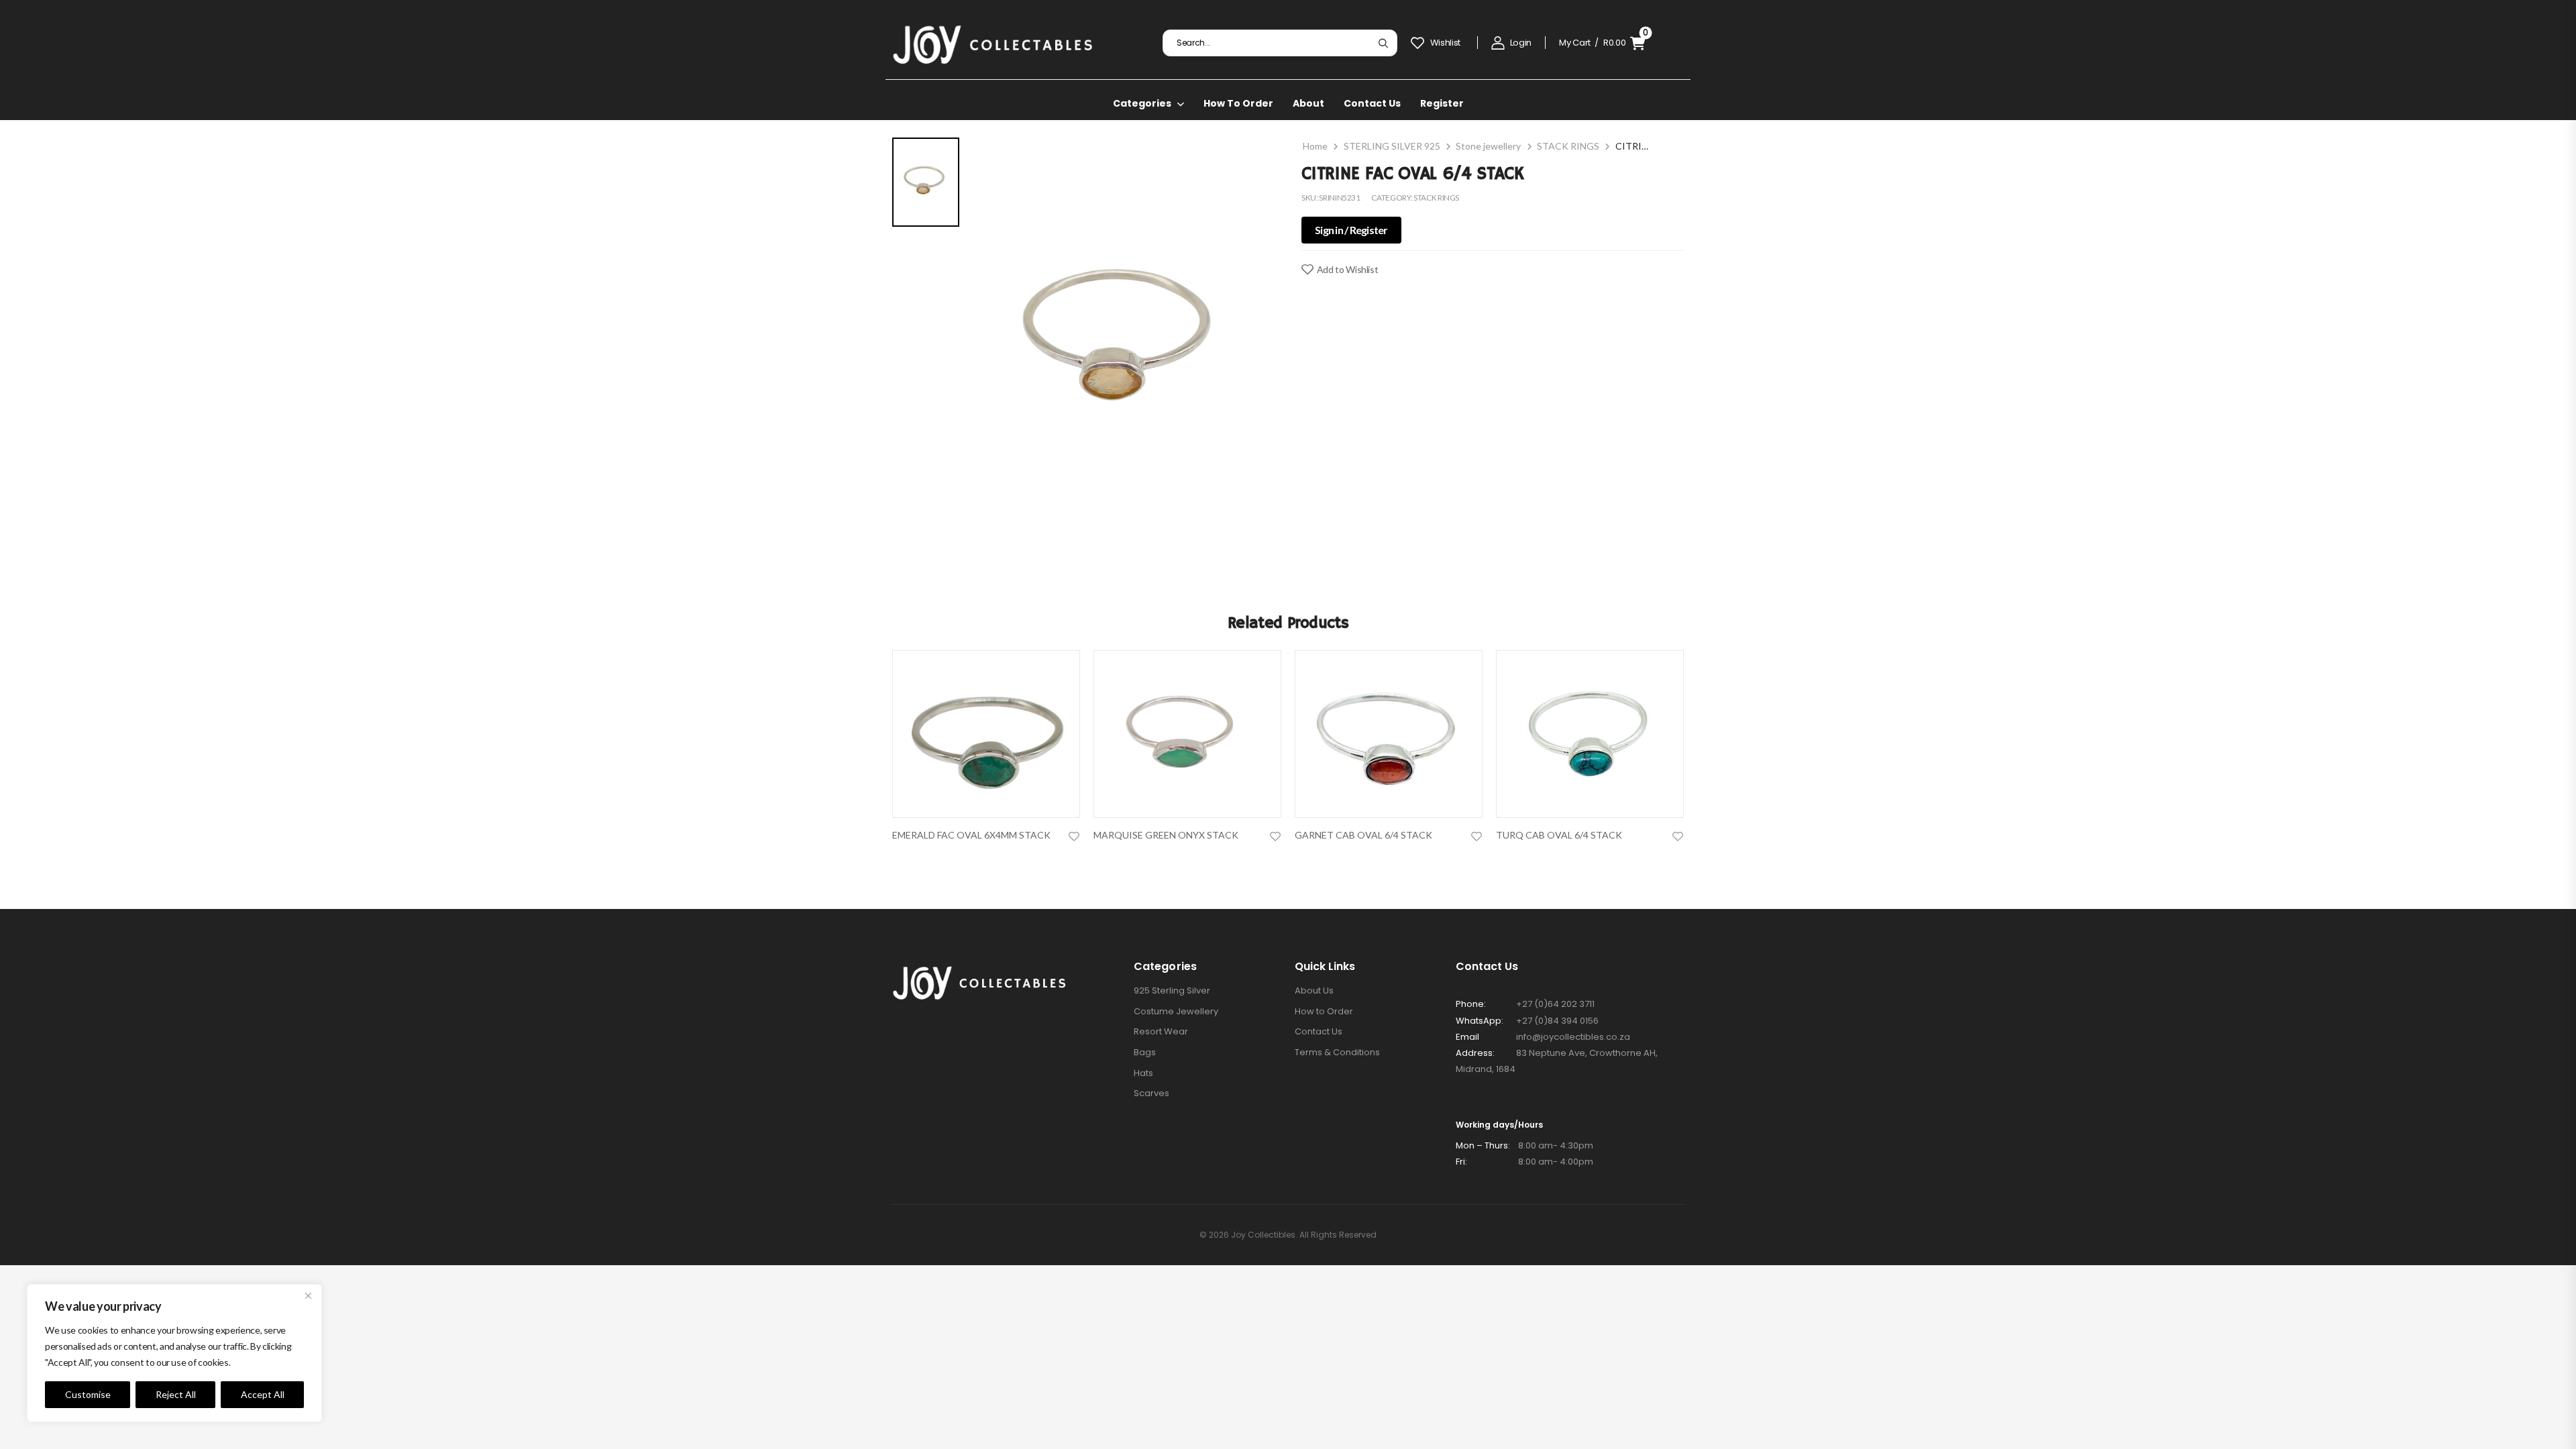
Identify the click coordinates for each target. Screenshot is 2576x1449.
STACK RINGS (1568, 146)
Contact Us (1372, 103)
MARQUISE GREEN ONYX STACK (1166, 835)
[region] (174, 1353)
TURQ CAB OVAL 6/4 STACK (1559, 835)
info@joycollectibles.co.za (1573, 1037)
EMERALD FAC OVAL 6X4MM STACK (971, 835)
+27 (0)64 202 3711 (1555, 1004)
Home (1315, 146)
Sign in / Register (1351, 230)
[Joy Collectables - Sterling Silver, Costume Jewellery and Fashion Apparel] (993, 43)
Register (1442, 103)
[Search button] (1383, 43)
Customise (88, 1394)
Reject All (176, 1394)
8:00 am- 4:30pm (1524, 1145)
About (1308, 103)
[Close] (308, 1295)
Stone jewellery (1488, 146)
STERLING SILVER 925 (1392, 146)
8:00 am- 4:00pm (1524, 1162)
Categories (1142, 103)
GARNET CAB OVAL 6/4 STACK (1363, 835)
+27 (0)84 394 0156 (1557, 1021)
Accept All (263, 1394)
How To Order (1238, 103)
